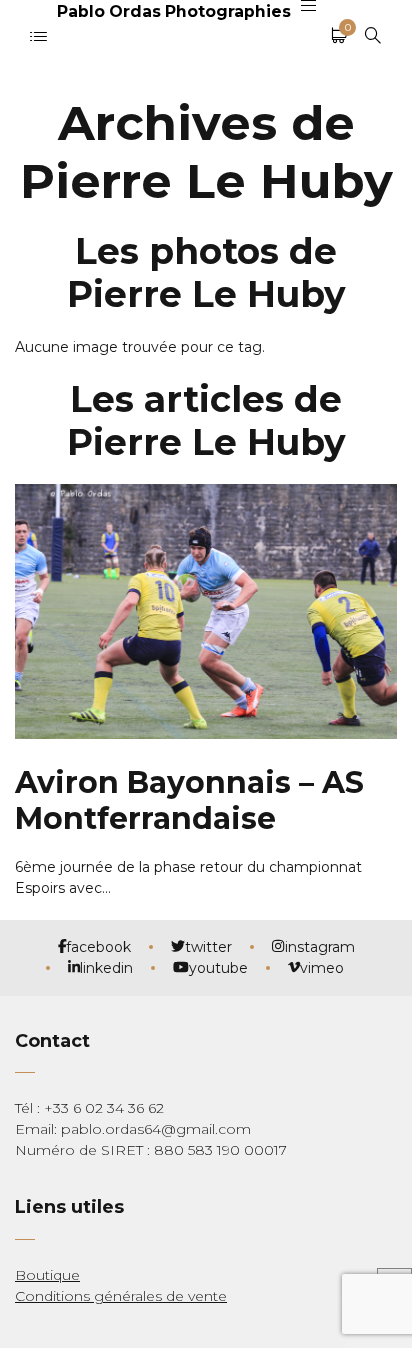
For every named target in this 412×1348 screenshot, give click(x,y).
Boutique (47, 1275)
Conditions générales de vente (121, 1296)
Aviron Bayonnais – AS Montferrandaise (189, 800)
